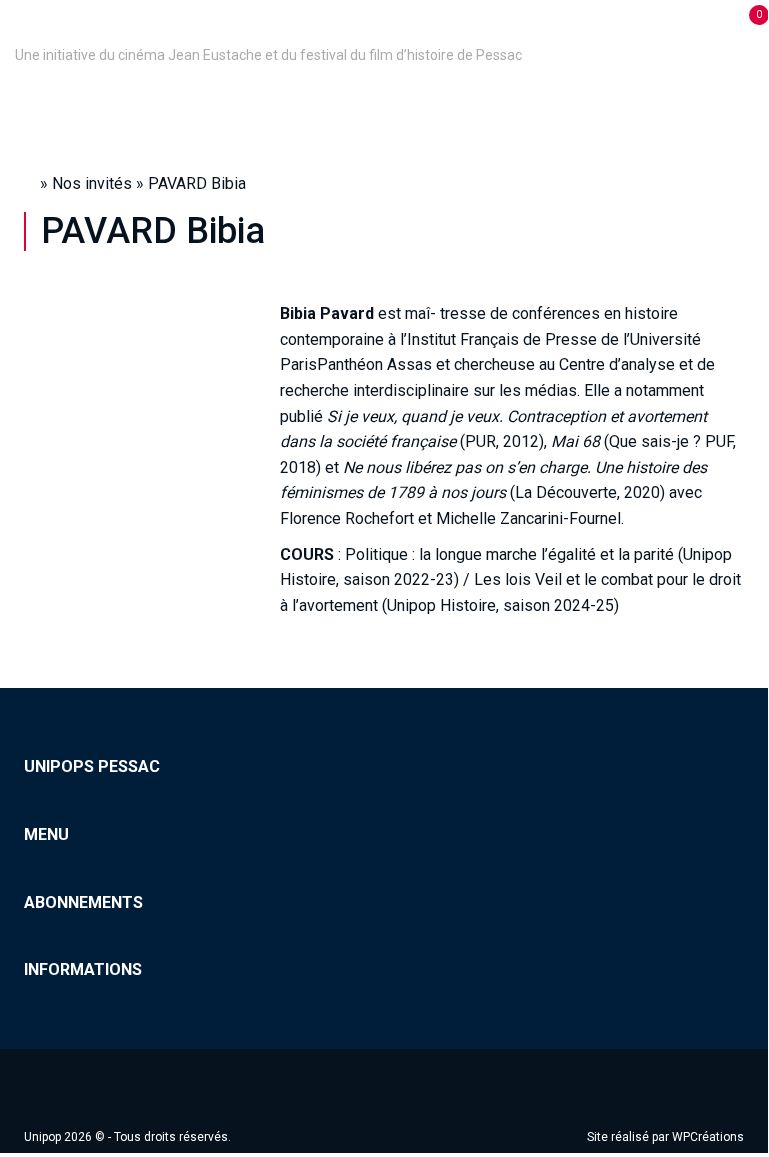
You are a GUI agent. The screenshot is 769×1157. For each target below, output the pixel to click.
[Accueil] (18, 27)
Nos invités (92, 183)
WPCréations (708, 1137)
